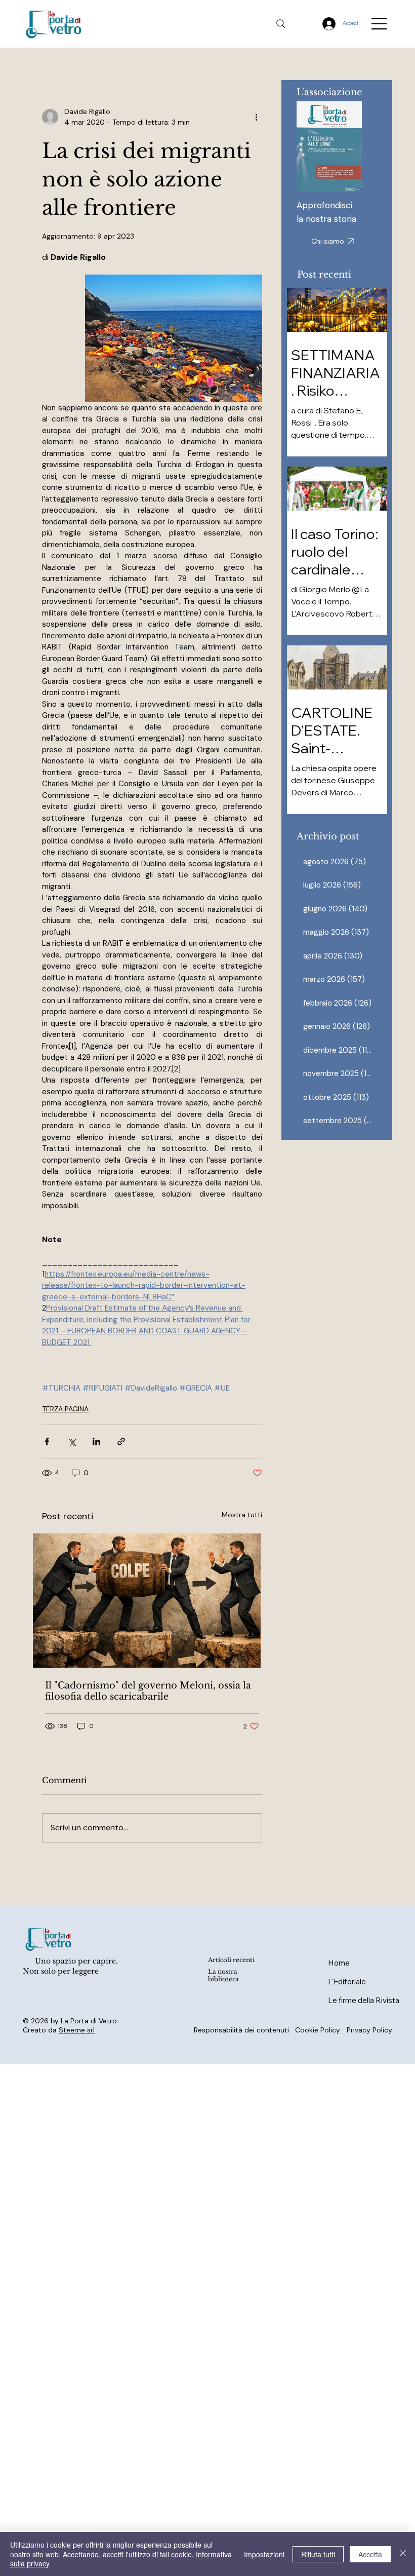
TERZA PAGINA (65, 1409)
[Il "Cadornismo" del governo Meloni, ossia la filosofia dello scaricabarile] (152, 1601)
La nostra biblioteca (223, 1975)
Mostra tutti (242, 1515)
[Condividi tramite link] (121, 1441)
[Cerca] (281, 24)
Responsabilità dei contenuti (241, 2030)
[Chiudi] (403, 2554)
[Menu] (380, 24)
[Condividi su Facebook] (47, 1441)
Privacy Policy (369, 2030)
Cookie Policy (318, 2030)
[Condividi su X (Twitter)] (72, 1441)
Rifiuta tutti (318, 2554)
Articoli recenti (231, 1960)
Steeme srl (77, 2030)
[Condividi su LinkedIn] (96, 1441)
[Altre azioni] (256, 117)
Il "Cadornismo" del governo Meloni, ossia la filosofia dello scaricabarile (148, 1691)
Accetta (370, 2554)
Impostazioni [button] (264, 2554)
